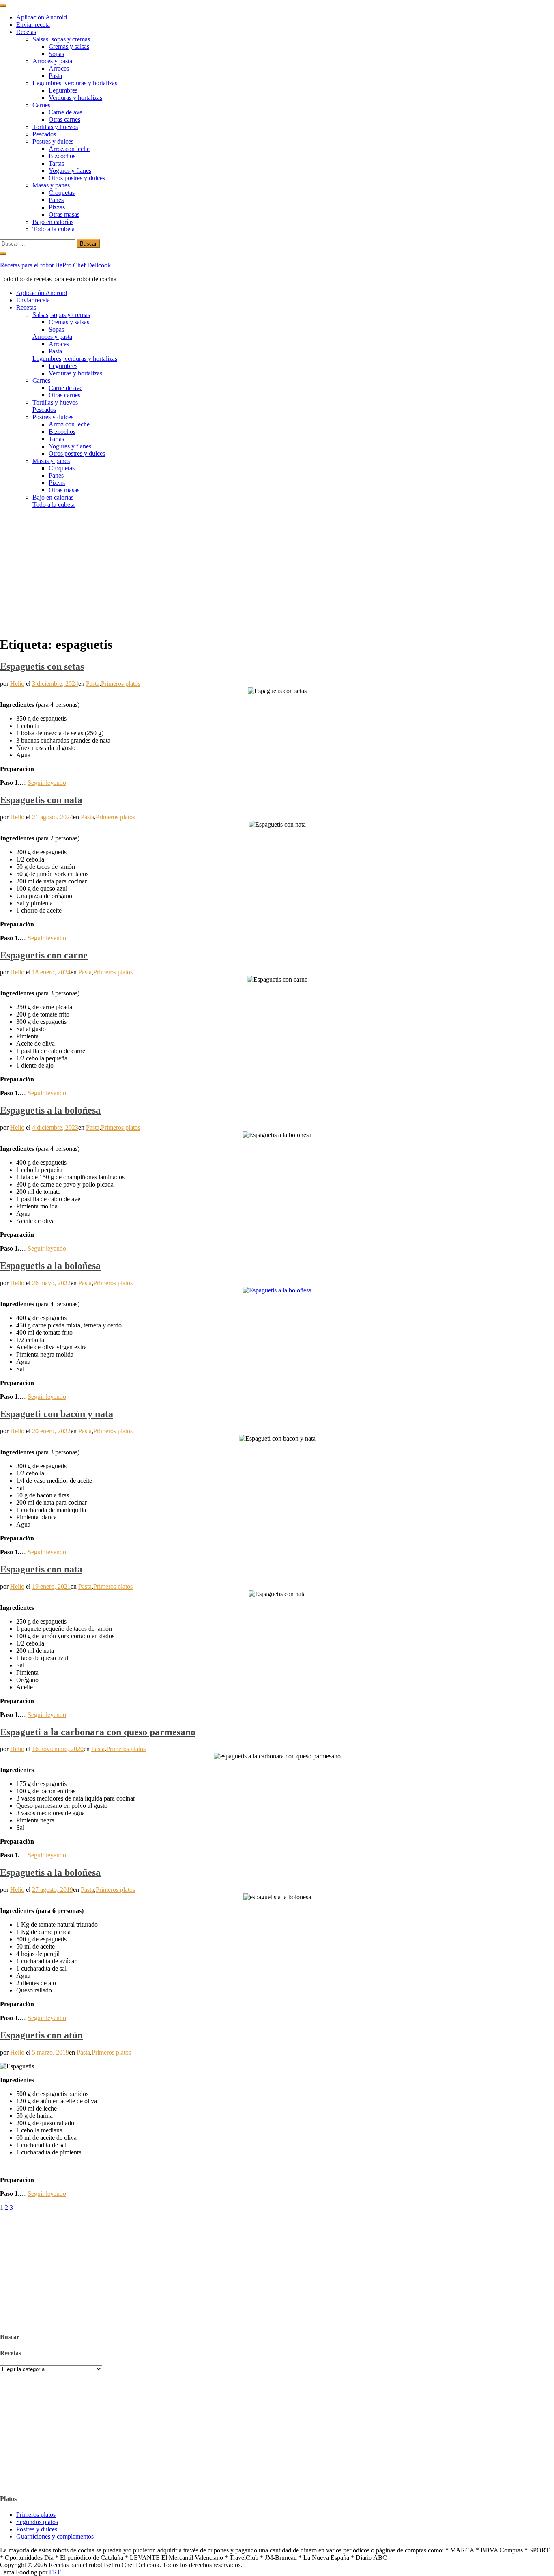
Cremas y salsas (69, 46)
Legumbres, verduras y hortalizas (75, 83)
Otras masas (64, 214)
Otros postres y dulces (77, 178)
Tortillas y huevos (55, 127)
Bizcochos (62, 156)
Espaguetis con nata (41, 800)
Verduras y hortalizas (75, 98)
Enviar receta (33, 25)
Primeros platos (121, 684)
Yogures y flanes (70, 171)
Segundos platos (37, 2522)
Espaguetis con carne (44, 955)
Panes (56, 200)
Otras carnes (64, 120)
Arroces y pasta (52, 61)
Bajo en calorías (53, 222)
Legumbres (63, 90)
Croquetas (62, 193)
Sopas (56, 54)
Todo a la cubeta (54, 229)
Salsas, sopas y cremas (61, 39)
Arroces (59, 68)
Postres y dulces (53, 141)
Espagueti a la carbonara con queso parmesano (98, 1732)
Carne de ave (65, 112)
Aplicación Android (42, 17)
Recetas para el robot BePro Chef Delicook (55, 265)
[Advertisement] (277, 572)
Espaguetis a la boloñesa (50, 1110)
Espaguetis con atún (41, 2035)
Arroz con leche (69, 149)
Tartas (56, 163)
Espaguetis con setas (42, 666)
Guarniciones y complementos (55, 2536)
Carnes (41, 105)
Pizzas (57, 207)
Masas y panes (51, 185)
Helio (17, 684)
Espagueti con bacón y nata (57, 1414)
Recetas (26, 32)
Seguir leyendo (47, 783)
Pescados (44, 134)
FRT (55, 2572)
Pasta (55, 76)
